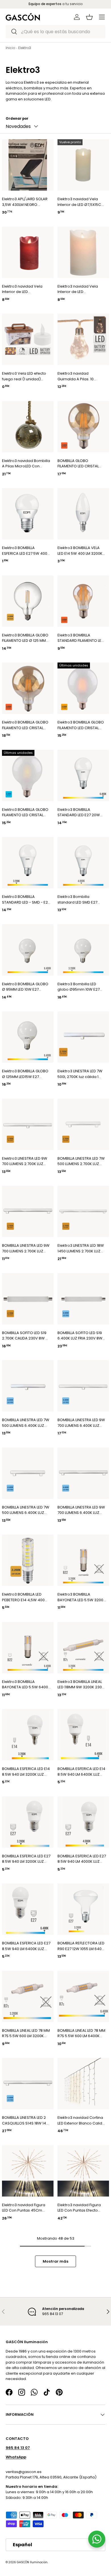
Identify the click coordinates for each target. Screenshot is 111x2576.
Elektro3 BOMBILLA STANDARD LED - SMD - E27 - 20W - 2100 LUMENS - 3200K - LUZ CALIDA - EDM (26, 899)
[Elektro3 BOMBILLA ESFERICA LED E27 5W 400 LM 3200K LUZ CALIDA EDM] (28, 514)
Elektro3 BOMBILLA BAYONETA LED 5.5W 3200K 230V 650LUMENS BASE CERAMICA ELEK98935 (82, 1597)
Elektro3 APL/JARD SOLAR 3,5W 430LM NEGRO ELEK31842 (25, 202)
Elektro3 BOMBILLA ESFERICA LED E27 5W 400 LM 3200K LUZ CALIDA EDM (25, 551)
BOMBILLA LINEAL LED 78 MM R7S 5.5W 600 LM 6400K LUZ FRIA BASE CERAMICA (81, 2033)
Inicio (10, 48)
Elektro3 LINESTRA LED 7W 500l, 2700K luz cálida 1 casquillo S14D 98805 (80, 1074)
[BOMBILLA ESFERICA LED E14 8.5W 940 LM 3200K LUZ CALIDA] (28, 1735)
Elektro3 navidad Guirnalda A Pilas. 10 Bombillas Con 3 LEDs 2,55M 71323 (77, 376)
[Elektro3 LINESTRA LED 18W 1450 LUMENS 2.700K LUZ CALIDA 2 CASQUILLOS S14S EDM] (83, 1211)
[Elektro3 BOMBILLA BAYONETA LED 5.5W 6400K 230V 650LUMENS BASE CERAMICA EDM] (28, 1648)
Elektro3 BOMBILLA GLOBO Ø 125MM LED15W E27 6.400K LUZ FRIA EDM (25, 1074)
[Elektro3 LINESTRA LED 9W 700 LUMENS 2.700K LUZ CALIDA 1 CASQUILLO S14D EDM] (28, 1124)
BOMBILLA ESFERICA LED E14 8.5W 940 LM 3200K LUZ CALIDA (26, 1772)
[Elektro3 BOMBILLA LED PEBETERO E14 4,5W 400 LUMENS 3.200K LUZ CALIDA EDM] (28, 1560)
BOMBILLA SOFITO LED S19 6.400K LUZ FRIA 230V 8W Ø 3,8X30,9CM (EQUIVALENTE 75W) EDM (80, 1336)
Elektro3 (25, 48)
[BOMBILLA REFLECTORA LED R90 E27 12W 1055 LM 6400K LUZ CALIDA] (83, 1909)
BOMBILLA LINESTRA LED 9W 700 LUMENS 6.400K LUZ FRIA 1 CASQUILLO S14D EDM (82, 1423)
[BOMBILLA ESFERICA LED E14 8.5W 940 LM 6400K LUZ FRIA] (83, 1735)
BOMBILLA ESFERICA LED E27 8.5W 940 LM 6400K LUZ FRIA (26, 1946)
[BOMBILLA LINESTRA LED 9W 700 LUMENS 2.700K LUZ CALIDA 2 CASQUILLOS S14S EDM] (28, 1211)
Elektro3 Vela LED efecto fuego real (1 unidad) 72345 (24, 376)
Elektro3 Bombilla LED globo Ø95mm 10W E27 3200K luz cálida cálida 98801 (79, 987)
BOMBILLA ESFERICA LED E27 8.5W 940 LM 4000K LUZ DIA (82, 1859)
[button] (89, 17)
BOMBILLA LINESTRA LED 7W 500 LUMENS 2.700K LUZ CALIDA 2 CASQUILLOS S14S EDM (82, 1161)
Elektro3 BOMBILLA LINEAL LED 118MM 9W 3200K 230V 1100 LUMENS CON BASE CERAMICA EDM (81, 1684)
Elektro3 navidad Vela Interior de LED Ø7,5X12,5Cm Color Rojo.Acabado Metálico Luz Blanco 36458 (24, 289)
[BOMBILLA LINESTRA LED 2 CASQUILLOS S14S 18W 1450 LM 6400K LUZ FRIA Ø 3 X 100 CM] (28, 2084)
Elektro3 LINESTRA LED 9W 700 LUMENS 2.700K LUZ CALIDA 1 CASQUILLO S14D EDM (25, 1161)
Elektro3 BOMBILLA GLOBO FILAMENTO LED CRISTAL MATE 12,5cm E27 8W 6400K (25, 812)
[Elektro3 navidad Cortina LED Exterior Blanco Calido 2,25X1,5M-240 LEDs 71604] (83, 2084)
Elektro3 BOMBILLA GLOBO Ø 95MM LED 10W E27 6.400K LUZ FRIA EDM (25, 987)
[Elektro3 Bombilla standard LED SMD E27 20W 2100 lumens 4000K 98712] (83, 863)
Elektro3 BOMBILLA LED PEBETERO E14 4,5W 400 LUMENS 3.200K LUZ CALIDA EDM (26, 1597)
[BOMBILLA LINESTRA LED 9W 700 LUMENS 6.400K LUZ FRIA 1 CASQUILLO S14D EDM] (83, 1386)
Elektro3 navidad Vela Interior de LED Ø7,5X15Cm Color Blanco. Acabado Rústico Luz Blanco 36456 (81, 202)
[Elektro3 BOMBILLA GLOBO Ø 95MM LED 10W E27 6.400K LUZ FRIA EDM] (28, 950)
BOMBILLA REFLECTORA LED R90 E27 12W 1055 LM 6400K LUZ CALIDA (82, 1946)
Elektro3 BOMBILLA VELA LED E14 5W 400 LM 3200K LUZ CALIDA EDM (80, 551)
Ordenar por (17, 119)
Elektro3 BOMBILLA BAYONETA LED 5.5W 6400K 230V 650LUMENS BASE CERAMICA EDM (26, 1684)
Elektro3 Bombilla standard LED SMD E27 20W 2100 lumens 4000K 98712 (80, 899)
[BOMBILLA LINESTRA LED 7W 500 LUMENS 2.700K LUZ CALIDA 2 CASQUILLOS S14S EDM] (83, 1124)
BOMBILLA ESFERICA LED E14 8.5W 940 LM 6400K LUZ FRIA (81, 1772)
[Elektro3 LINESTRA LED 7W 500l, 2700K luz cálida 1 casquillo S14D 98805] (83, 1037)
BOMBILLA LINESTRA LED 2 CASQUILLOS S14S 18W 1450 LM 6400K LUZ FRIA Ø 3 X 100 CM (26, 2120)
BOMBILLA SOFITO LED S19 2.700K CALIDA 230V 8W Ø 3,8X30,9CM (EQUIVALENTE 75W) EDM (26, 1336)
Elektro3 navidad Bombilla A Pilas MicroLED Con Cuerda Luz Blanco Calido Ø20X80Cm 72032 (26, 464)
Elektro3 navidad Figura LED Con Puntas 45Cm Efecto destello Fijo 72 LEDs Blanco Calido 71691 (26, 2208)
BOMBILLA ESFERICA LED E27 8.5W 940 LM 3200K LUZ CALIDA (26, 1859)
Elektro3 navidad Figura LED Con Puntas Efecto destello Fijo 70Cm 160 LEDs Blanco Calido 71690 (80, 2208)
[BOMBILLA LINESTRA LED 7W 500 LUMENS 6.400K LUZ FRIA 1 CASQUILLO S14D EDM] (28, 1386)
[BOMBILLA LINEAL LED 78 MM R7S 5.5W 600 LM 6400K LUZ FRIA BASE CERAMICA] (83, 1996)
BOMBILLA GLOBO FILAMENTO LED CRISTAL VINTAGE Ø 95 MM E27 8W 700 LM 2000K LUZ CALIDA (80, 464)
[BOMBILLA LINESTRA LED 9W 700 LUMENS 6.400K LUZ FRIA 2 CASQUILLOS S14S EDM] (83, 1473)
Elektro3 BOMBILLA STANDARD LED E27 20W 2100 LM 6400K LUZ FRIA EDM (79, 812)
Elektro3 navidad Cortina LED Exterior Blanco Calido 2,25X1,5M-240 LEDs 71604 (81, 2120)
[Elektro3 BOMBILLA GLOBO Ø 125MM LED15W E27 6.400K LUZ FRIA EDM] (28, 1037)
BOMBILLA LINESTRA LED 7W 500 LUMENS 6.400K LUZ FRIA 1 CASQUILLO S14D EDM (26, 1423)
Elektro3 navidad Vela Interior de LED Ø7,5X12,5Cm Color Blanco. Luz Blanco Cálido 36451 (81, 289)
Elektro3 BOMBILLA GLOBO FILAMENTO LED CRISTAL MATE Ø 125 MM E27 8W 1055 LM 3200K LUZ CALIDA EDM (81, 725)
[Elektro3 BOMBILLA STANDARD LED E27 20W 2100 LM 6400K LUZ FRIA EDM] (83, 776)
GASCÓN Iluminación (32, 2562)
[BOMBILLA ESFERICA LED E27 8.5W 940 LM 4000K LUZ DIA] (83, 1822)
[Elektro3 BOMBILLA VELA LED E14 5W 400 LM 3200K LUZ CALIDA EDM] (83, 514)
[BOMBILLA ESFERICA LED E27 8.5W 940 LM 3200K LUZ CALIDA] (28, 1822)
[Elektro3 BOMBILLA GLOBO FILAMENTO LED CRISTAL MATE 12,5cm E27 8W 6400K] (28, 776)
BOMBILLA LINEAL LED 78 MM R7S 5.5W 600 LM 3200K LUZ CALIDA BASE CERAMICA (26, 2033)
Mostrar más (55, 2261)
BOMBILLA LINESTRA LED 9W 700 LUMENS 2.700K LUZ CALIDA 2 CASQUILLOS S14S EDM (26, 1248)
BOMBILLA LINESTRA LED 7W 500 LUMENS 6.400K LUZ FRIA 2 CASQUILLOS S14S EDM (26, 1510)
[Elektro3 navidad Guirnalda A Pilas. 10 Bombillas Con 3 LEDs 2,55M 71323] (83, 339)
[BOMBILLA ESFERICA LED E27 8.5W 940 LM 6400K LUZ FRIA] (28, 1909)
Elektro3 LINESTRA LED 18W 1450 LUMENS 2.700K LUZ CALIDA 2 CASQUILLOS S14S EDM (82, 1248)
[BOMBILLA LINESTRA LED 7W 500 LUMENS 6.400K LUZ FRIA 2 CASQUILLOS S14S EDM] (28, 1473)
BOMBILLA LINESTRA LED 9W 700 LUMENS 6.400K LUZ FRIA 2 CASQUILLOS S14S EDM (81, 1510)
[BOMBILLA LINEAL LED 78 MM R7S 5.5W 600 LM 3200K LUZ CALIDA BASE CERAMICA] (28, 1996)
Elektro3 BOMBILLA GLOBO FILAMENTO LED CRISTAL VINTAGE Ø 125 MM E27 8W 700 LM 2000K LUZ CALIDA (25, 725)
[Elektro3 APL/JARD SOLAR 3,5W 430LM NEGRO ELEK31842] (28, 165)
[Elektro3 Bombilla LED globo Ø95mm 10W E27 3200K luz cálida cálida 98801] (83, 950)
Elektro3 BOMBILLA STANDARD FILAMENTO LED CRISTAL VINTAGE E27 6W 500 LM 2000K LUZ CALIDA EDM (81, 638)
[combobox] (55, 32)
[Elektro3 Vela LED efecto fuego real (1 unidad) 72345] (28, 339)
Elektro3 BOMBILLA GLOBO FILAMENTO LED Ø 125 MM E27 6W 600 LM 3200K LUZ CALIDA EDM (25, 638)
